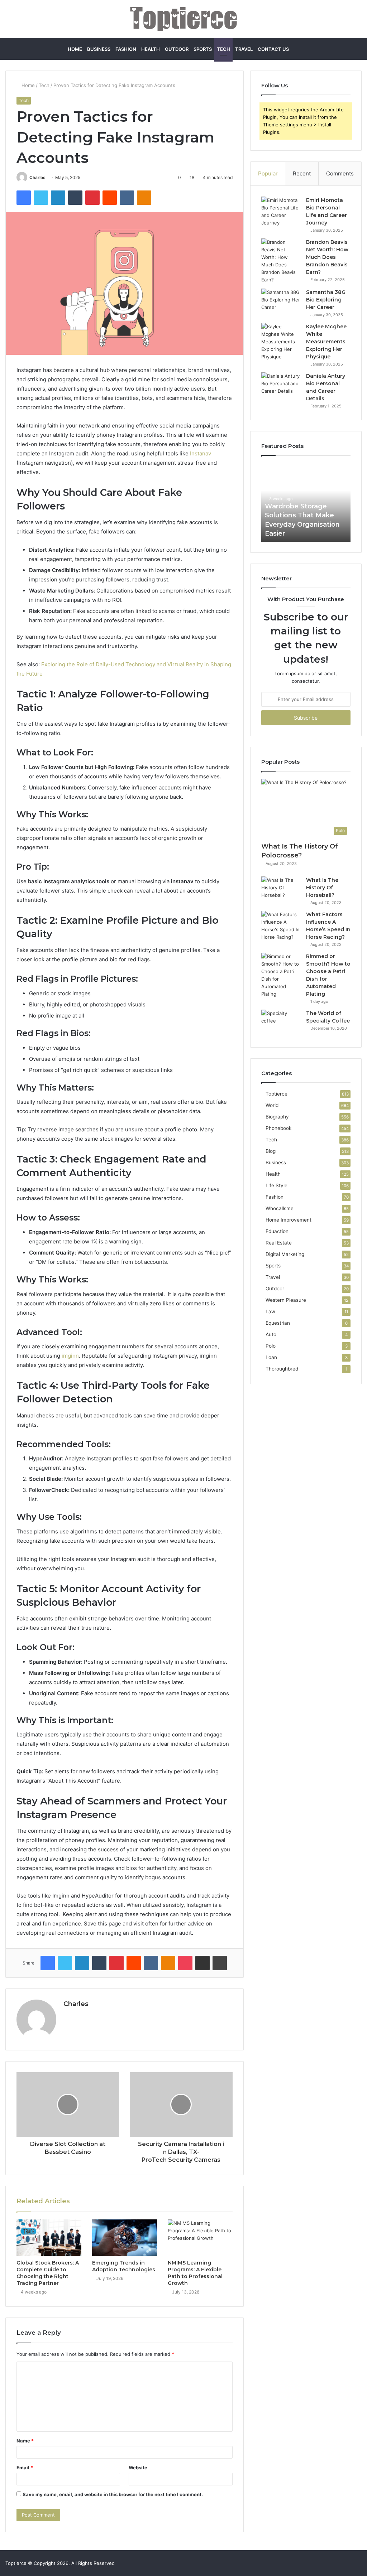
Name (25, 2441)
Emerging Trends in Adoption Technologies (124, 2266)
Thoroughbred (282, 1369)
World (272, 1105)
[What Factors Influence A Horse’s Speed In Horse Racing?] (281, 926)
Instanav (201, 453)
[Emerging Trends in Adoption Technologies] (125, 2238)
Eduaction (277, 1231)
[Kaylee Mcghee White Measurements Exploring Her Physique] (281, 342)
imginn (70, 1356)
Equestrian (278, 1323)
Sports (203, 49)
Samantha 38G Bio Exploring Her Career (326, 300)
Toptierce (277, 1094)
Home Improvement (289, 1220)
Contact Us (273, 49)
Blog (271, 1151)
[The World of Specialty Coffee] (281, 1023)
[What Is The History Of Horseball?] (281, 890)
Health (151, 49)
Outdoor (177, 49)
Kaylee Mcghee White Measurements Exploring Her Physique (326, 342)
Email (25, 2468)
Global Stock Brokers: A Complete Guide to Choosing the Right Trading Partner (48, 2273)
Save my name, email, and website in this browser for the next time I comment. (113, 2494)
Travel (244, 49)
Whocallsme (280, 1208)
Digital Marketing (285, 1254)
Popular (268, 173)
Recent (302, 173)
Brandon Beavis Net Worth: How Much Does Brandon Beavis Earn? (327, 257)
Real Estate (279, 1243)
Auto (271, 1334)
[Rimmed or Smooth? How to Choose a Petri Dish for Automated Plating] (281, 975)
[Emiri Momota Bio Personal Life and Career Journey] (281, 212)
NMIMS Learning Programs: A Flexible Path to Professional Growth (195, 2273)
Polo (271, 1346)
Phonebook (278, 1128)
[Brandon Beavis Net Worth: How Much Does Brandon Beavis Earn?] (281, 261)
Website (138, 2468)
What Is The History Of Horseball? (322, 888)
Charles (37, 177)
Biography (277, 1117)
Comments (340, 173)
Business (99, 49)
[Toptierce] (183, 19)
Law (270, 1311)
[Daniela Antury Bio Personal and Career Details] (281, 386)
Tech (223, 49)
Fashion (126, 49)
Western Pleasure (286, 1300)
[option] (306, 502)
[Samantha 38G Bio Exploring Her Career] (281, 302)
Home (75, 49)
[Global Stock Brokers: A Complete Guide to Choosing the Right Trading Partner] (49, 2238)
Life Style (277, 1185)
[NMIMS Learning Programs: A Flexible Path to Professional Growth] (200, 2238)
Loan (271, 1357)
